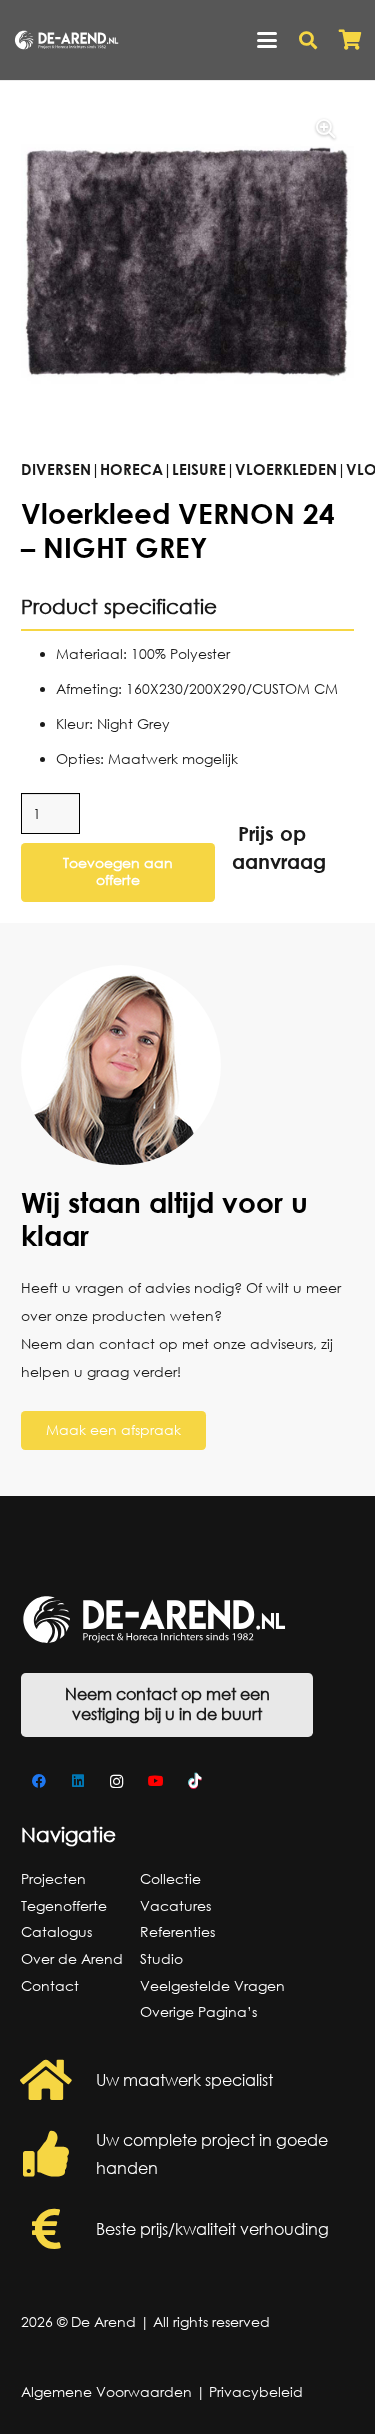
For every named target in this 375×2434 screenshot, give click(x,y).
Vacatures (175, 1905)
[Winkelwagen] (350, 40)
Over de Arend (72, 1958)
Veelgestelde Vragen (212, 1985)
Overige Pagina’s (198, 2011)
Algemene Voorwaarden (106, 2391)
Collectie (170, 1878)
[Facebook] (38, 1781)
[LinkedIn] (77, 1781)
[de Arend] (66, 40)
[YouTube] (155, 1781)
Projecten (53, 1878)
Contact (50, 1985)
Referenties (177, 1931)
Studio (161, 1958)
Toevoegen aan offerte (118, 871)
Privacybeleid (256, 2391)
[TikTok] (194, 1781)
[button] (267, 40)
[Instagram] (116, 1781)
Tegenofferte (64, 1905)
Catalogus (56, 1931)
